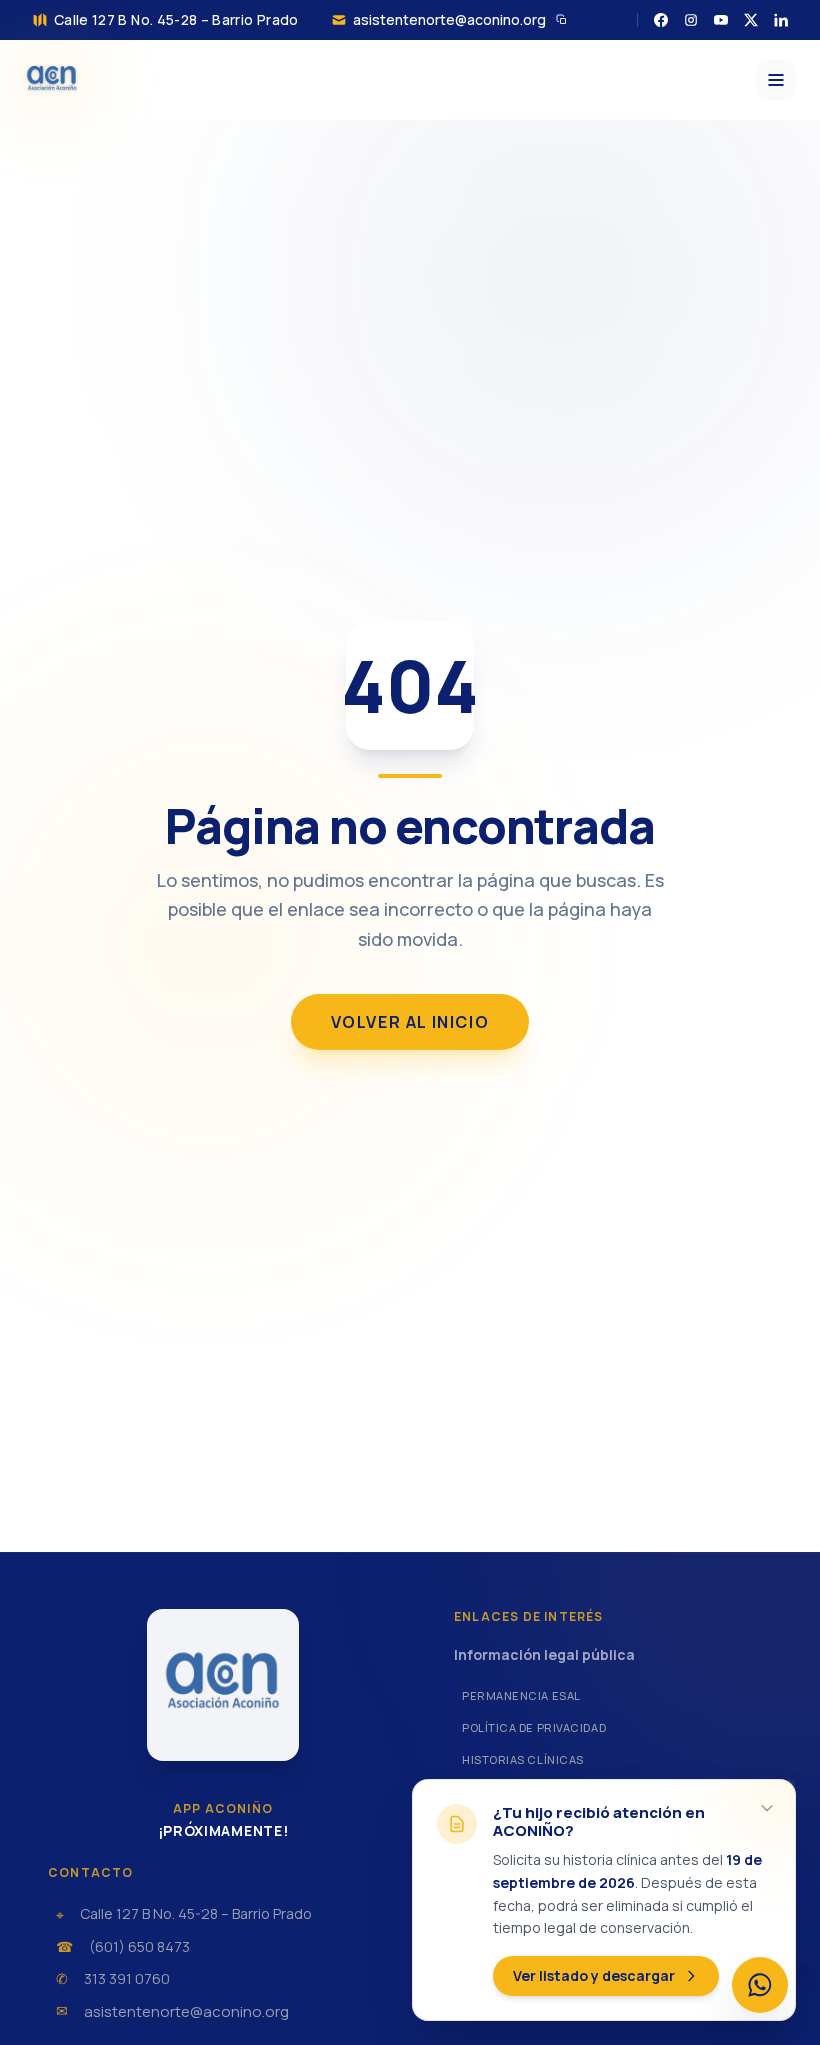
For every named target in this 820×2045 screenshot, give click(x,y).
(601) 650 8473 (139, 1946)
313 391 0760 (127, 1978)
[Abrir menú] (776, 80)
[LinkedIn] (781, 20)
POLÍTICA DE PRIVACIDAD (534, 1727)
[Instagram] (691, 20)
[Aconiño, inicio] (52, 80)
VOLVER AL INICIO (410, 1022)
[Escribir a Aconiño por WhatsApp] (760, 1985)
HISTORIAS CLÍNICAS (523, 1759)
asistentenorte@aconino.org (449, 19)
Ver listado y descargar (594, 1975)
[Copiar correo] (562, 20)
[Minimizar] (767, 1808)
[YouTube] (721, 20)
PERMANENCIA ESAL (521, 1695)
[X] (751, 20)
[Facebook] (661, 20)
